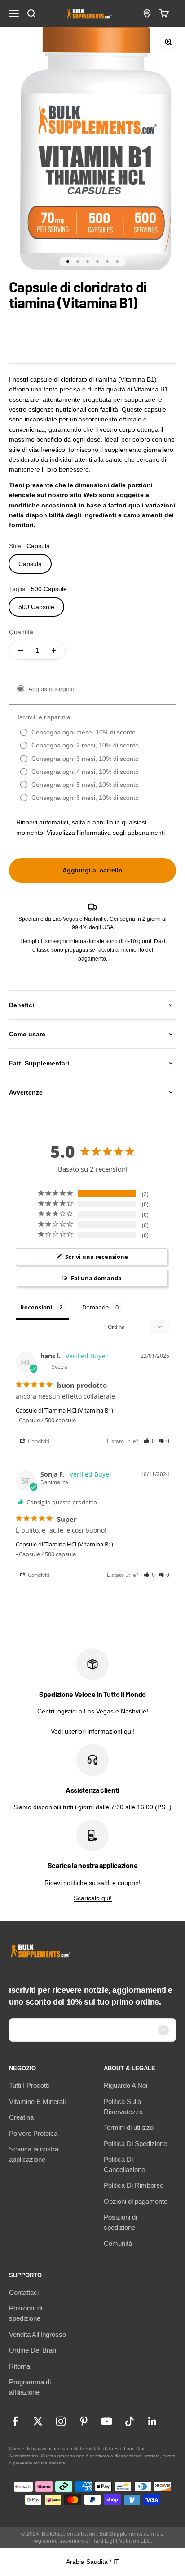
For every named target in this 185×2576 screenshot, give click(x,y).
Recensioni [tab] (36, 1307)
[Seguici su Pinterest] (84, 2421)
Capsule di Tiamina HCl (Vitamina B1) (64, 1410)
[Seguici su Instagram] (61, 2421)
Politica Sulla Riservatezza (123, 2107)
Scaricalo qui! (93, 1898)
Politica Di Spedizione (135, 2144)
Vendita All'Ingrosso (37, 2334)
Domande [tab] (95, 1307)
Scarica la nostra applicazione (34, 2154)
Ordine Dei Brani (33, 2350)
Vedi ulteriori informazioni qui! (92, 1731)
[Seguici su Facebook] (15, 2421)
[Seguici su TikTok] (130, 2421)
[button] (149, 1441)
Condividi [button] (39, 1441)
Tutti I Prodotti (29, 2085)
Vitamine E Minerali (37, 2102)
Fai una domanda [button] (96, 1278)
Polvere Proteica (33, 2133)
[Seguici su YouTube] (107, 2421)
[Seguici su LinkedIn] (152, 2421)
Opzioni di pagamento (136, 2201)
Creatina (21, 2117)
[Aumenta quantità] (54, 650)
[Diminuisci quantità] (21, 650)
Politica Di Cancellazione (124, 2164)
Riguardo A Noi (126, 2085)
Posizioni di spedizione (120, 2222)
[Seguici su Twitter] (38, 2421)
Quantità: (22, 632)
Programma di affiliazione (30, 2387)
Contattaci (24, 2292)
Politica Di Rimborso (134, 2185)
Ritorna (20, 2366)
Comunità (118, 2243)
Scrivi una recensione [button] (97, 1257)
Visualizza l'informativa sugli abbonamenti (106, 833)
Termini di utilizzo (129, 2127)
